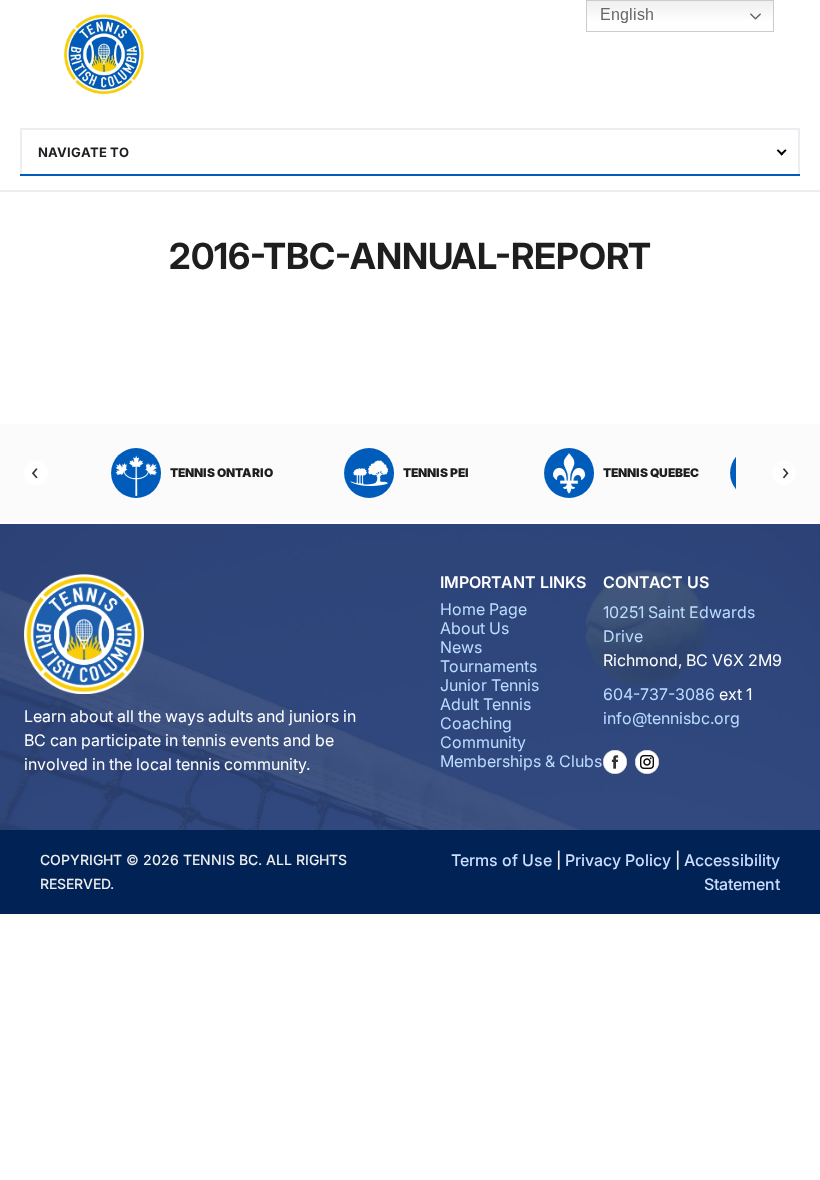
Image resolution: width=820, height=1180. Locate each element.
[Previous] (36, 473)
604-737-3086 (659, 694)
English (625, 14)
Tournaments (488, 666)
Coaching (476, 723)
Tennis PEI (436, 472)
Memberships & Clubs (521, 761)
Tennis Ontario (221, 472)
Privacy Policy (618, 860)
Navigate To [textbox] (83, 152)
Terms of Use (501, 860)
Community (483, 742)
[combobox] (410, 152)
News (461, 647)
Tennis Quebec (651, 472)
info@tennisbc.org (671, 718)
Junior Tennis (489, 685)
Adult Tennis (485, 704)
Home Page (483, 609)
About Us (474, 628)
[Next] (784, 473)
